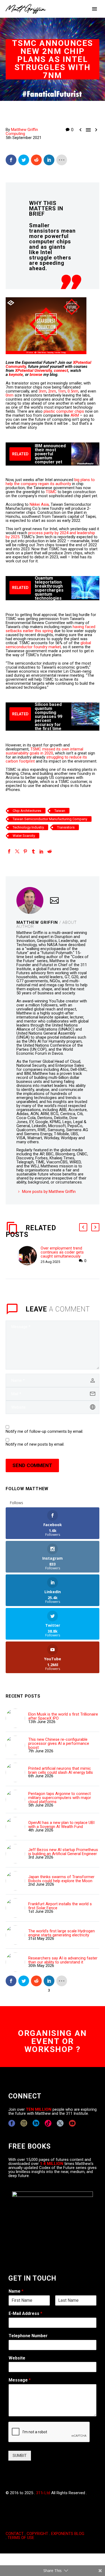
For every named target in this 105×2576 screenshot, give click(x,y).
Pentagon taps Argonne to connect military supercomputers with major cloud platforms (60, 1798)
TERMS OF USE (21, 2538)
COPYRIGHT (37, 2534)
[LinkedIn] (41, 851)
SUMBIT (20, 2456)
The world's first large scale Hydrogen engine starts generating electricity (62, 1933)
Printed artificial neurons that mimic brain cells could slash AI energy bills (61, 1771)
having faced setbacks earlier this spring (50, 629)
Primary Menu (94, 9)
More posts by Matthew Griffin (49, 1192)
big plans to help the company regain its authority (50, 482)
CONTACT (15, 2534)
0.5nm (73, 391)
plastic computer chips (64, 411)
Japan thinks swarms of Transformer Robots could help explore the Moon (61, 1879)
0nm (10, 395)
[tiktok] (48, 2123)
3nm (42, 391)
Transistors (66, 827)
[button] (83, 1227)
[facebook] (12, 2123)
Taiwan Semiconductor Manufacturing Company (50, 819)
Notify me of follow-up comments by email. (44, 1432)
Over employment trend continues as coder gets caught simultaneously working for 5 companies (63, 1254)
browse (36, 375)
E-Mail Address (25, 2313)
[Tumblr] (33, 851)
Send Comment (32, 1465)
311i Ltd (43, 2493)
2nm (52, 391)
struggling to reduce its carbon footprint (46, 759)
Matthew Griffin (24, 130)
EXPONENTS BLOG (68, 2534)
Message (20, 2380)
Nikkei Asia (39, 504)
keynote (16, 375)
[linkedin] (36, 2123)
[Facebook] (9, 851)
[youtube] (72, 2123)
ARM (75, 415)
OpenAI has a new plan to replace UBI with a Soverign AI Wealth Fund (61, 1825)
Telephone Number (28, 2336)
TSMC (52, 492)
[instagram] (24, 2123)
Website (17, 2358)
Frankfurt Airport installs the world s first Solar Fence (60, 1906)
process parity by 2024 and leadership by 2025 (50, 535)
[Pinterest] (25, 851)
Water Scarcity (24, 836)
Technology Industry (28, 827)
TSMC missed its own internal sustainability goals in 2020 (44, 751)
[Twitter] (17, 851)
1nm (62, 391)
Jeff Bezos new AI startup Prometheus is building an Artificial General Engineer (63, 1852)
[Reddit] (50, 851)
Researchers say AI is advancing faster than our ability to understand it (63, 1960)
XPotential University (33, 371)
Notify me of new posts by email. (35, 1444)
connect (61, 371)
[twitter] (60, 2123)
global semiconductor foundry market (48, 645)
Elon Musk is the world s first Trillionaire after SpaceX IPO (63, 1716)
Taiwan (60, 811)
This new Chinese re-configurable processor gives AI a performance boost (59, 1744)
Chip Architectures (27, 811)
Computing (15, 134)
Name (16, 2291)
